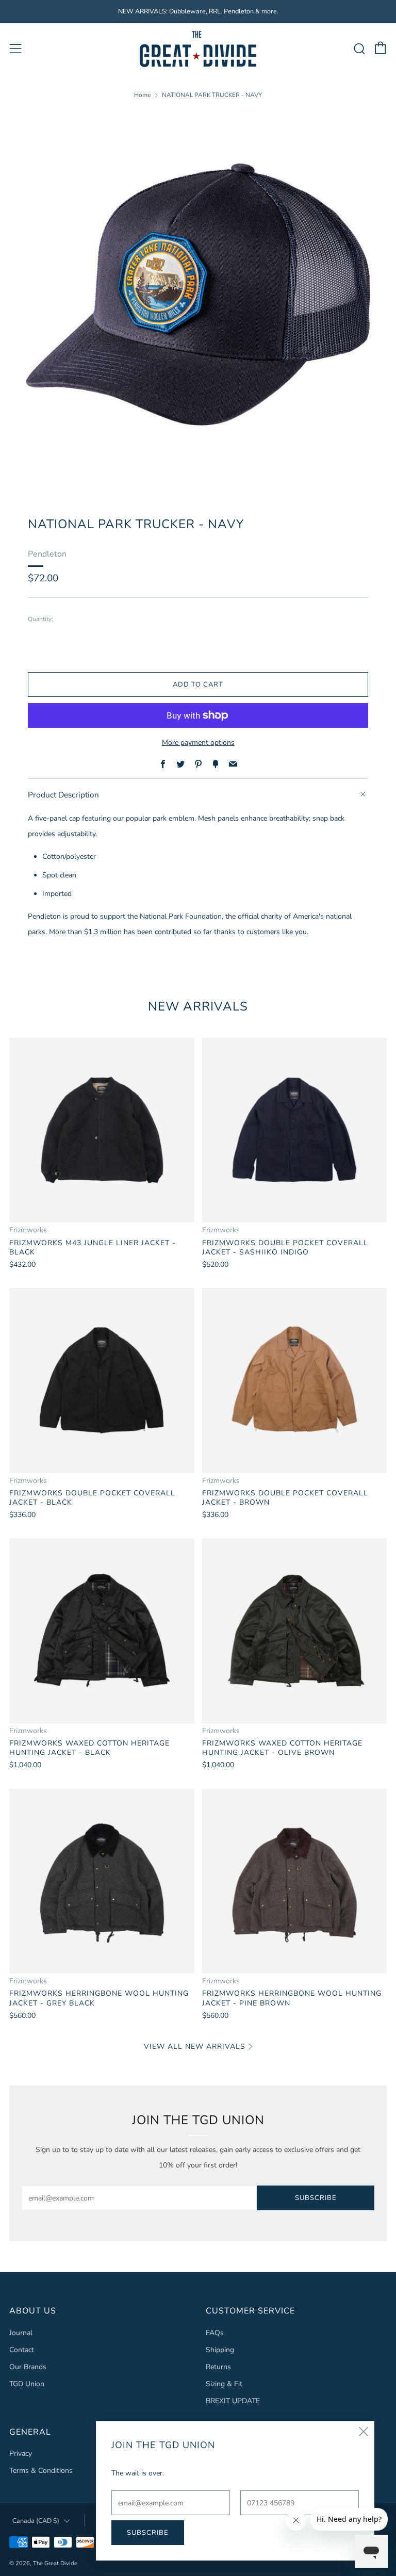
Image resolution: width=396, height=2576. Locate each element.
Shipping (220, 2350)
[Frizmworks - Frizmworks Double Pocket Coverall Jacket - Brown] (295, 1381)
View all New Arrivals (195, 2047)
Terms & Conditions (41, 2471)
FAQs (215, 2333)
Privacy (21, 2453)
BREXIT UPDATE (233, 2401)
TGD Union (27, 2384)
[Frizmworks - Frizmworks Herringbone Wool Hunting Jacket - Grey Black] (102, 1881)
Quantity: (40, 619)
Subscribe (316, 2198)
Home (142, 95)
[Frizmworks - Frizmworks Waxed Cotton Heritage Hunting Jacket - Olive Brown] (295, 1631)
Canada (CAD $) (36, 2521)
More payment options (198, 743)
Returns (218, 2367)
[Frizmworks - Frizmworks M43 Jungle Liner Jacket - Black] (102, 1130)
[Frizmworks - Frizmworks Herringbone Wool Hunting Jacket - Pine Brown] (295, 1881)
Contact (22, 2350)
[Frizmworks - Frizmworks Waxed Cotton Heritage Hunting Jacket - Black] (102, 1631)
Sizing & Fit (224, 2384)
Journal (21, 2333)
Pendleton (47, 554)
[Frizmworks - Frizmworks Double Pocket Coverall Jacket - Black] (102, 1381)
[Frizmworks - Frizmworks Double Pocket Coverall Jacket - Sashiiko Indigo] (295, 1130)
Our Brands (28, 2367)
